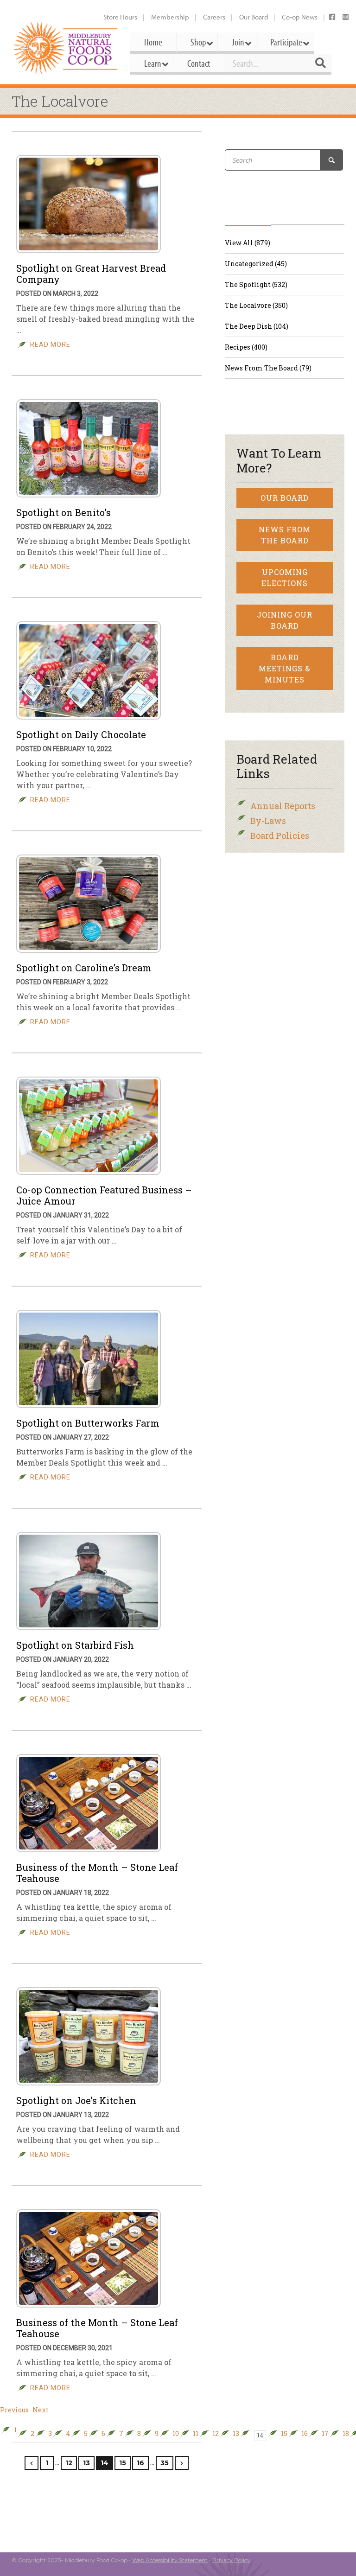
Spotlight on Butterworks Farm (88, 1423)
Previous (14, 2410)
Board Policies (280, 835)
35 (165, 2463)
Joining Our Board (285, 620)
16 (305, 2434)
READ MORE (50, 344)
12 (216, 2434)
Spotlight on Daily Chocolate (81, 734)
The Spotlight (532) (256, 284)
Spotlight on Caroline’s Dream (84, 968)
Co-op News (300, 17)
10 (176, 2434)
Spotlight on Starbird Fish (75, 1645)
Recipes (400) (246, 347)
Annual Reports (283, 806)
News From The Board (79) (268, 368)
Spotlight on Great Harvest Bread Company (91, 274)
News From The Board (285, 535)
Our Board (254, 17)
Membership (170, 17)
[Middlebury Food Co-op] (66, 48)
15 (284, 2434)
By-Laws (268, 821)
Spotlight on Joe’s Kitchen (76, 2100)
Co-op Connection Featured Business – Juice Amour (104, 1195)
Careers (214, 17)
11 (196, 2434)
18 (346, 2434)
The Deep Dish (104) (257, 326)
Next (41, 2410)
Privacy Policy (231, 2560)
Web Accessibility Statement (170, 2560)
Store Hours (120, 17)
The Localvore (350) (256, 305)
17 (325, 2434)
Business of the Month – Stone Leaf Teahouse (97, 1873)
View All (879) (248, 243)
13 (236, 2434)
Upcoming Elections (285, 577)
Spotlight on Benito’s (64, 512)
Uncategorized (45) (256, 264)
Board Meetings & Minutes (285, 668)
